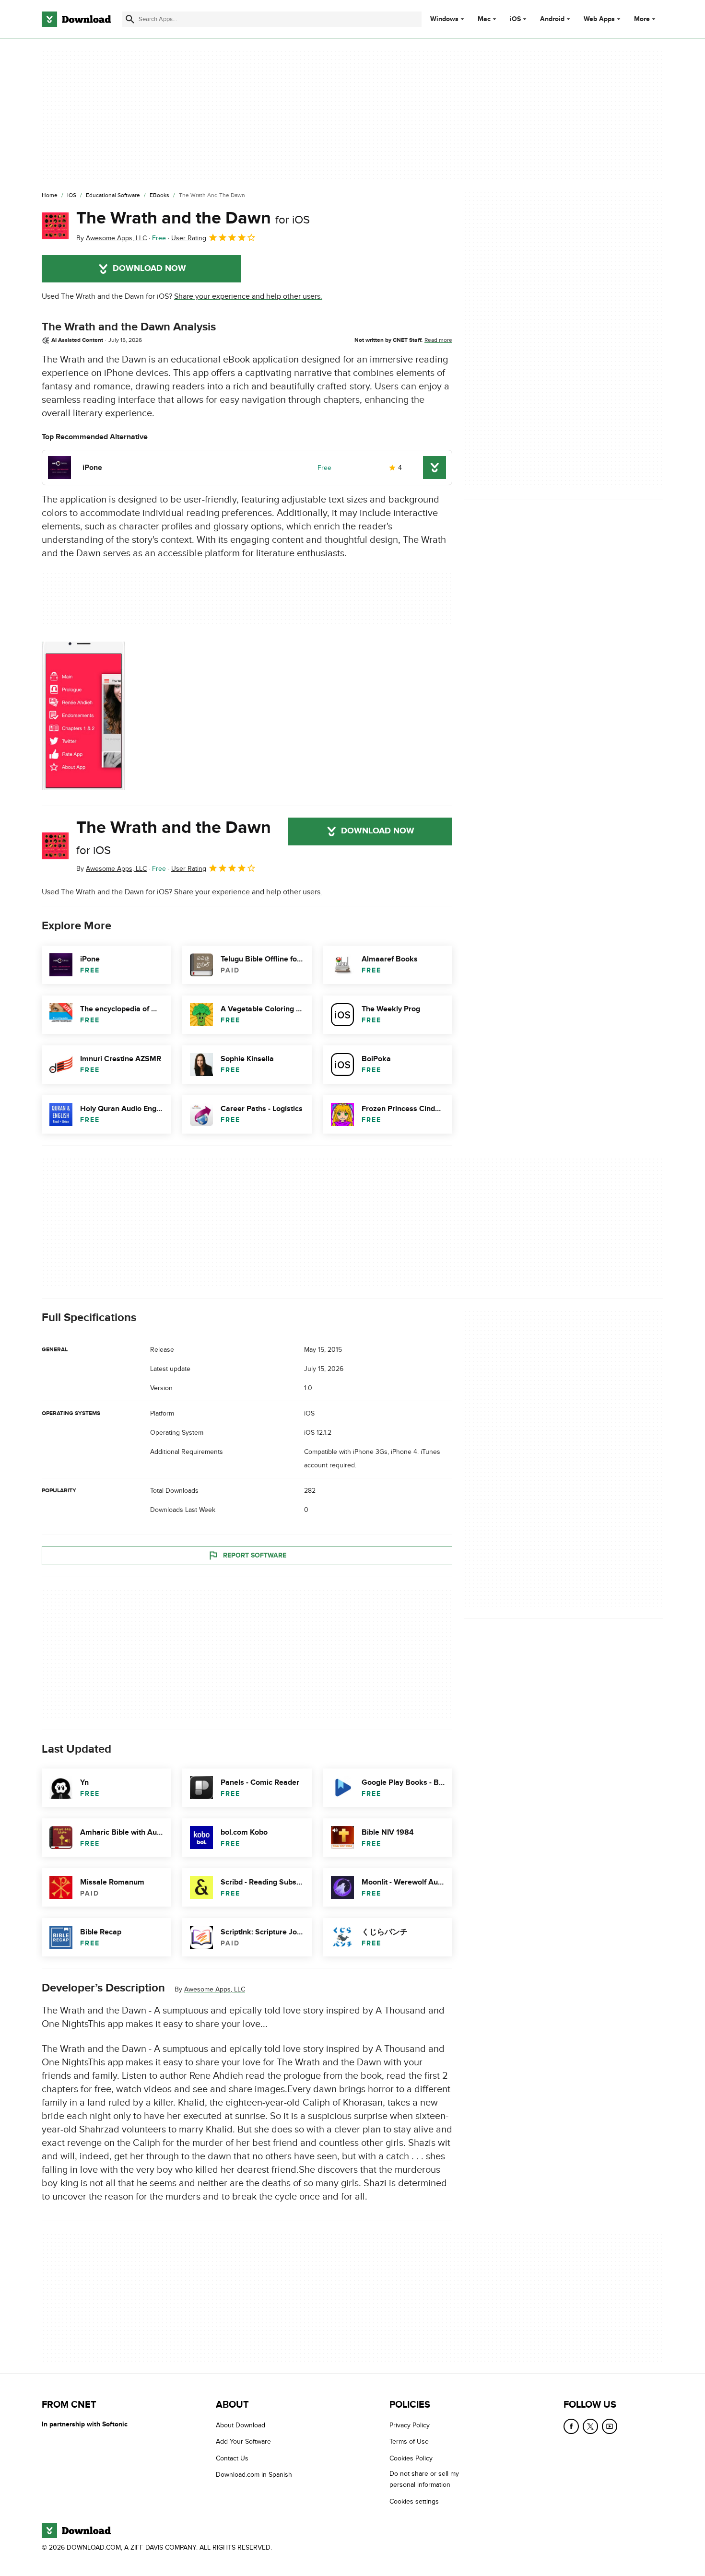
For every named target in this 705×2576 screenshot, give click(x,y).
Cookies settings (414, 2501)
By (112, 238)
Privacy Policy (410, 2425)
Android (552, 19)
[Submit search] (130, 19)
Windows (444, 19)
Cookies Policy (411, 2458)
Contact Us (232, 2458)
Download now (149, 269)
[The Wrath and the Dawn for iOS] (55, 226)
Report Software (255, 1555)
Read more (438, 340)
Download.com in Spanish (254, 2475)
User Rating (189, 238)
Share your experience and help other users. (248, 296)
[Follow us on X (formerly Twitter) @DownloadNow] (590, 2426)
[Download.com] (76, 19)
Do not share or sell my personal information (424, 2479)
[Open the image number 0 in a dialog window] (83, 716)
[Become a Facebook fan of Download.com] (571, 2426)
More (642, 19)
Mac (484, 19)
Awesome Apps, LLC (215, 1989)
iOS (515, 19)
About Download (241, 2425)
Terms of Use (409, 2441)
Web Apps (599, 19)
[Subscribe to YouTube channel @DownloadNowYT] (610, 2426)
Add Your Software (243, 2441)
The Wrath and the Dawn (193, 218)
